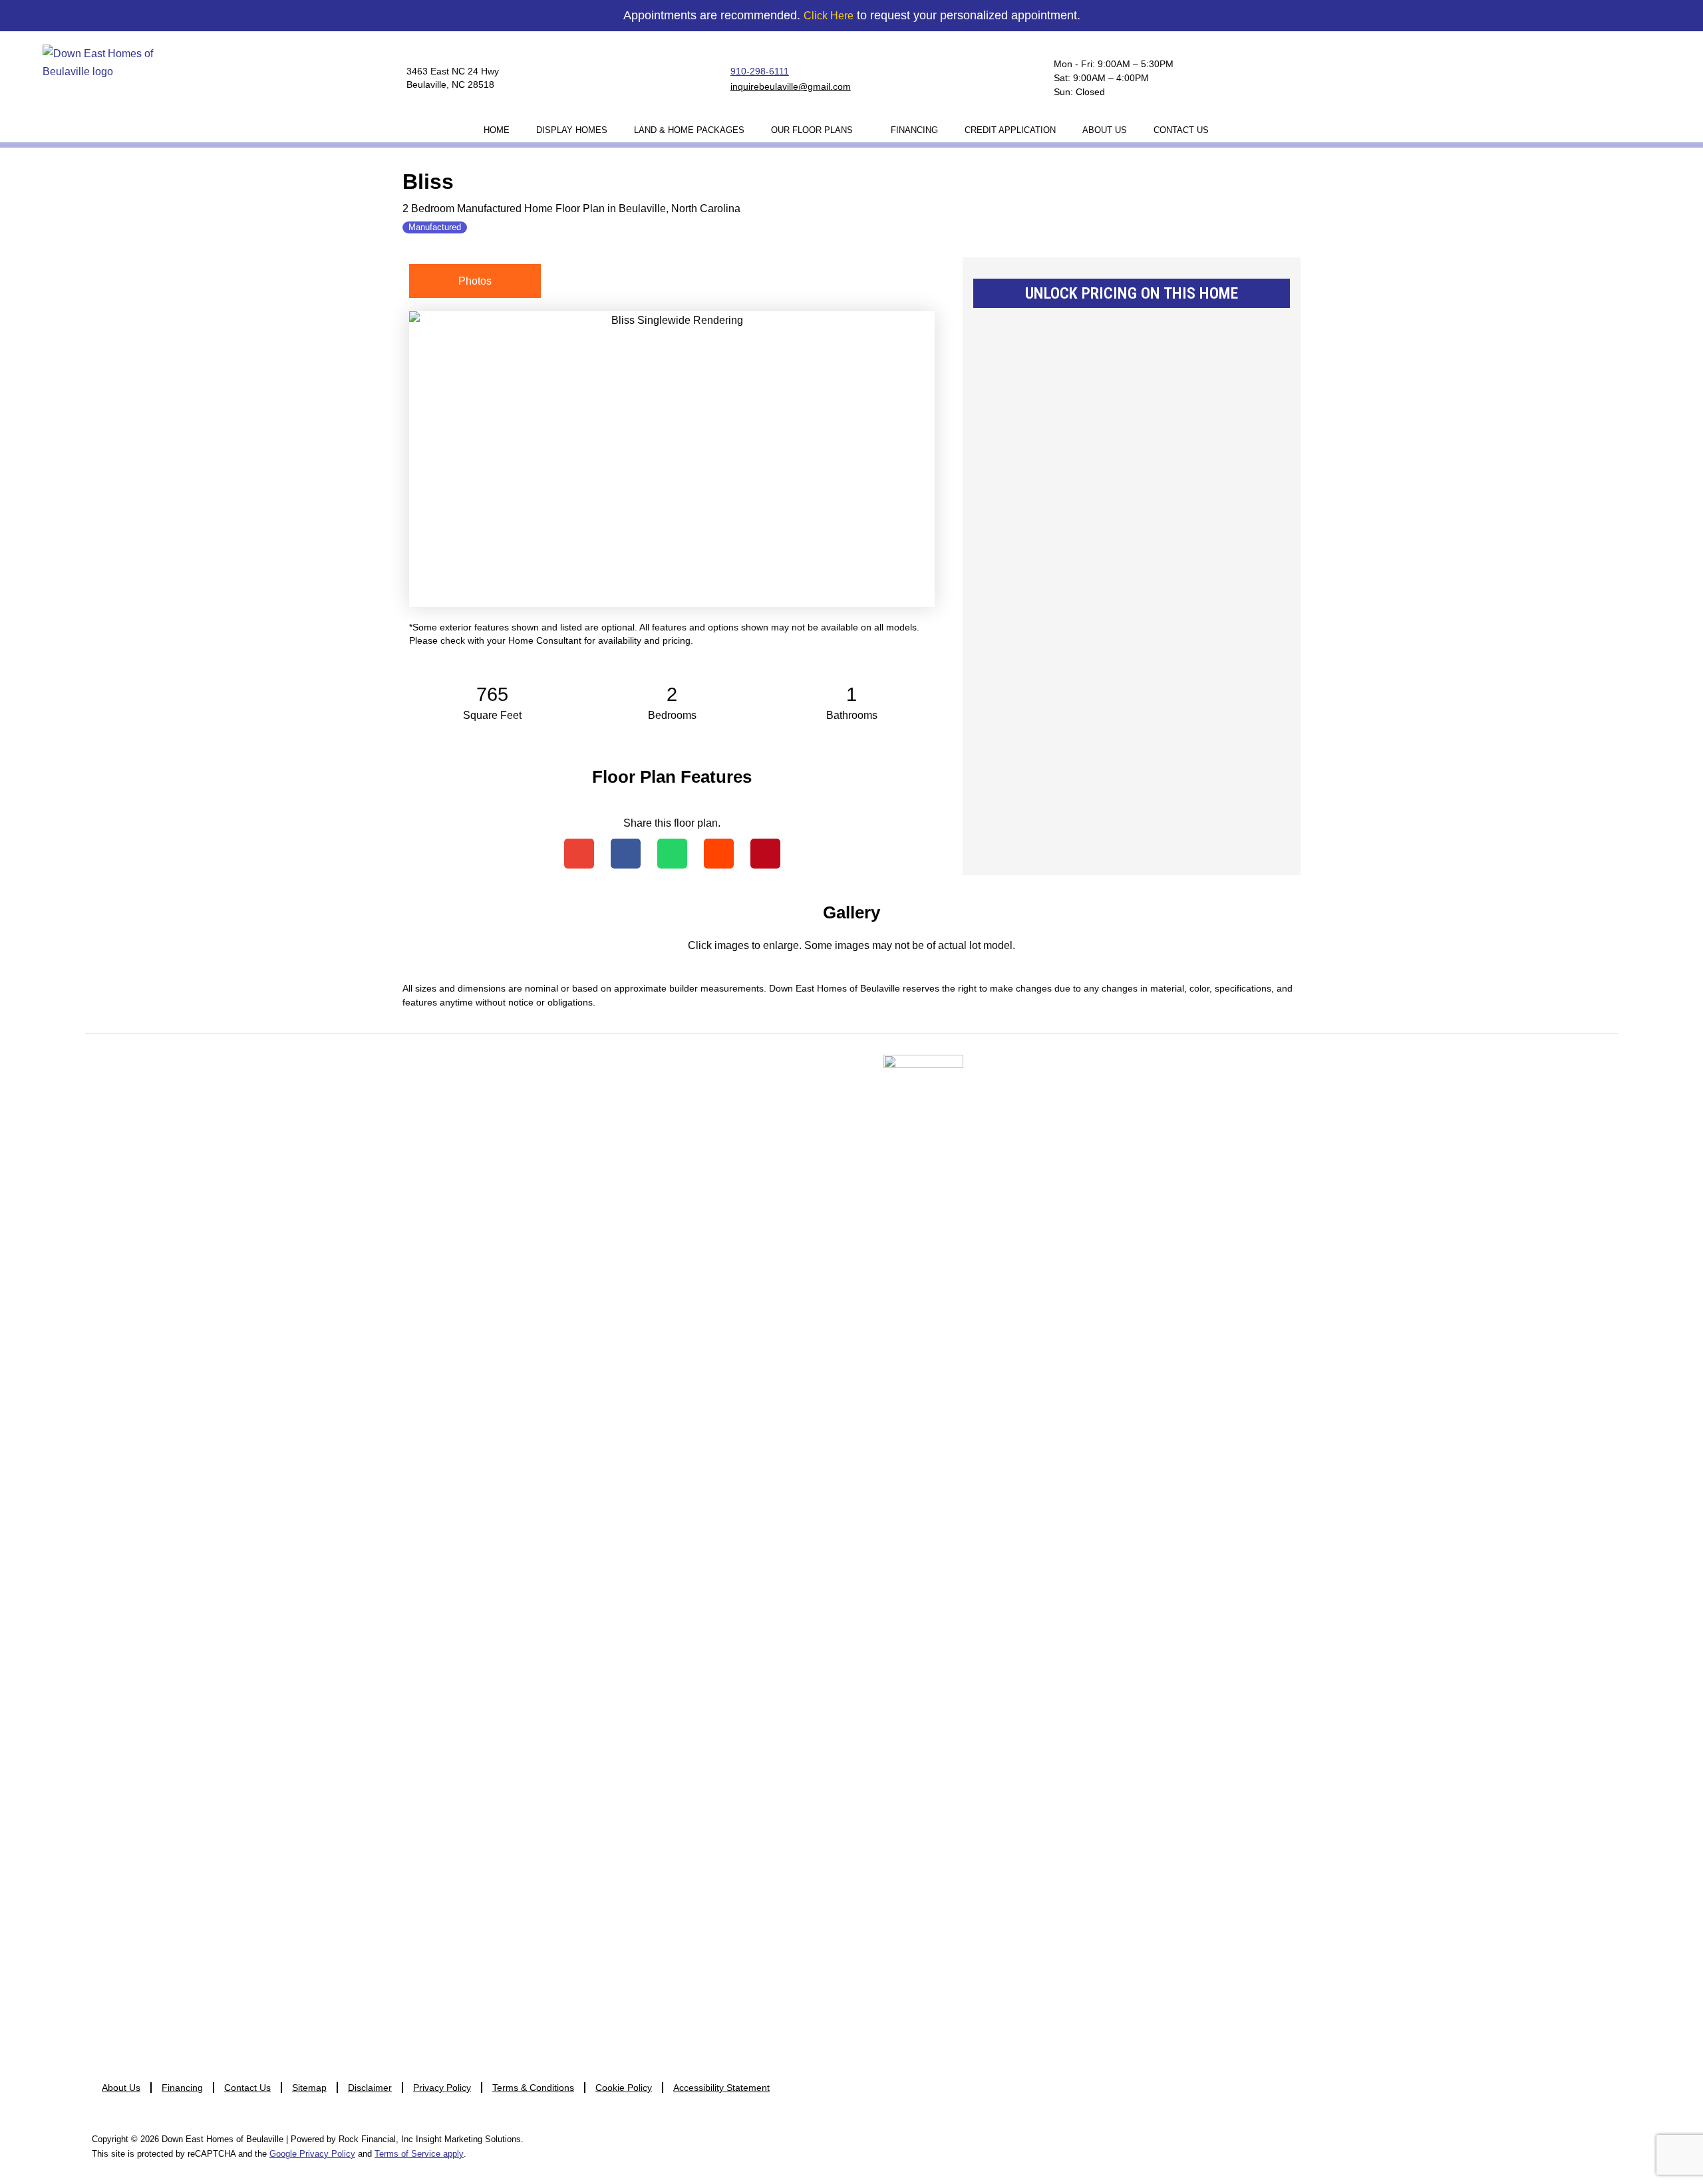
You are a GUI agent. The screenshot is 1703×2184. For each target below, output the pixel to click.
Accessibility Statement (721, 2088)
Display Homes (572, 130)
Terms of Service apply (419, 2154)
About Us (1105, 130)
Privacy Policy (442, 2088)
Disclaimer (370, 2088)
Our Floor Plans (812, 130)
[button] (579, 854)
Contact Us (1181, 130)
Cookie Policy (624, 2088)
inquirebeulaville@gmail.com (791, 86)
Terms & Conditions (533, 2088)
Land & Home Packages (689, 130)
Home (497, 130)
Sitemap (309, 2088)
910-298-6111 (760, 71)
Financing (914, 130)
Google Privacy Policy (312, 2154)
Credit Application (1010, 130)
